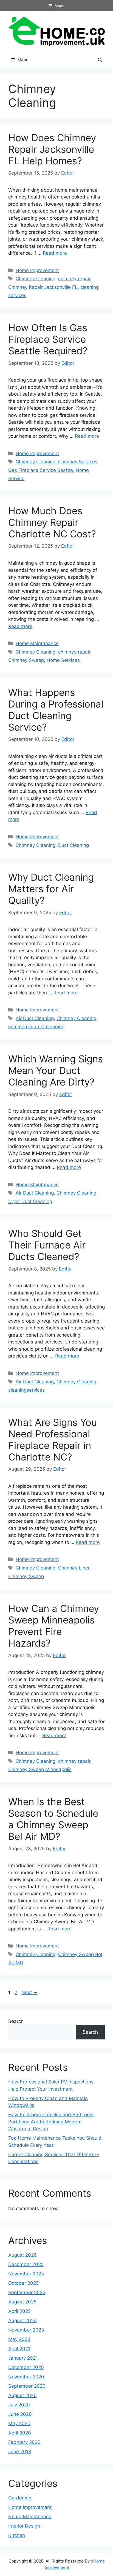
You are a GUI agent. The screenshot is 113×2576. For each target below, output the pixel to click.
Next (29, 1992)
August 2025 (22, 2302)
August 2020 (22, 2395)
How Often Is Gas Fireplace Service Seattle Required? (48, 339)
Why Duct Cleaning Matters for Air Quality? (51, 889)
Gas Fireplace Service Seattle (41, 470)
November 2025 (26, 2274)
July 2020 (19, 2405)
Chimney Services (78, 462)
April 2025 (19, 2311)
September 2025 (27, 2292)
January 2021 (23, 2358)
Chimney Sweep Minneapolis (40, 1769)
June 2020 (20, 2414)
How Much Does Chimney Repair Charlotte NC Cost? (52, 522)
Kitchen (17, 2535)
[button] (100, 60)
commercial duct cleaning (36, 1027)
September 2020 (27, 2386)
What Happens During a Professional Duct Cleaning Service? (56, 710)
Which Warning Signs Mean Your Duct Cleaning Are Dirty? (56, 1070)
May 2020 (19, 2423)
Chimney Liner (74, 1568)
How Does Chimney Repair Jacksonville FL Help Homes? (52, 149)
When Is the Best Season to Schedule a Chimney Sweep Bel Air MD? (53, 1819)
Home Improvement (37, 270)
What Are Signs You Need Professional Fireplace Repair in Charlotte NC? (53, 1440)
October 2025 (23, 2283)
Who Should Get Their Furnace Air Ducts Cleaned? (47, 1245)
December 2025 (26, 2264)
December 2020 (26, 2367)
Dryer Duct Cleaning (30, 1201)
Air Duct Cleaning (35, 1018)
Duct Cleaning (74, 845)
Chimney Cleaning (36, 279)
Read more (55, 253)
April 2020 (20, 2433)
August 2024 (22, 2321)
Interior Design (24, 2526)
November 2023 (26, 2330)
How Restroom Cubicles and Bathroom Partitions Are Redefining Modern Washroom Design (51, 2122)
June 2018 (20, 2452)
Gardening (20, 2498)
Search (16, 2021)
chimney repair (74, 279)
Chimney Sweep (26, 660)
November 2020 (26, 2377)
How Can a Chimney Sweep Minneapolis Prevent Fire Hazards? (54, 1626)
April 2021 (19, 2349)
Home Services (63, 660)
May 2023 (19, 2339)
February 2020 (24, 2442)
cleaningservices (26, 1390)
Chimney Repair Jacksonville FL (43, 287)
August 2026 (22, 2255)
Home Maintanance (37, 643)
